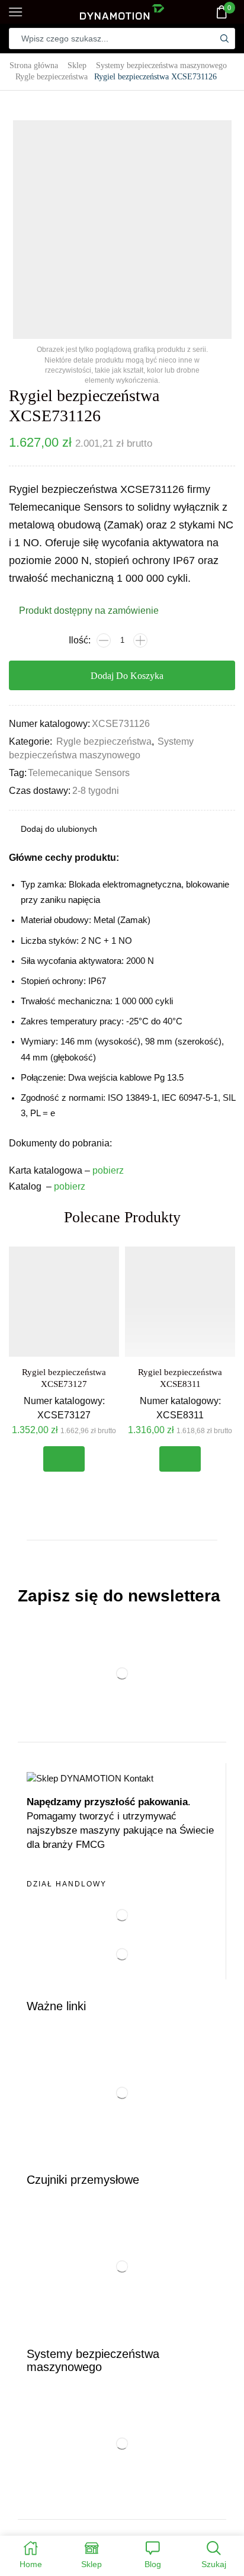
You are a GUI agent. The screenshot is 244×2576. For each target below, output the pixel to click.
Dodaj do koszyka (127, 676)
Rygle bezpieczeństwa (52, 76)
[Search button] (224, 39)
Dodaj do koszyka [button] (64, 1459)
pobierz (108, 1170)
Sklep (77, 65)
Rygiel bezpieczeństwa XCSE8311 (180, 1378)
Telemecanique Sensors (79, 773)
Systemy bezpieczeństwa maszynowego (161, 65)
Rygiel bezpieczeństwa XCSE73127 (64, 1378)
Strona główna (34, 65)
